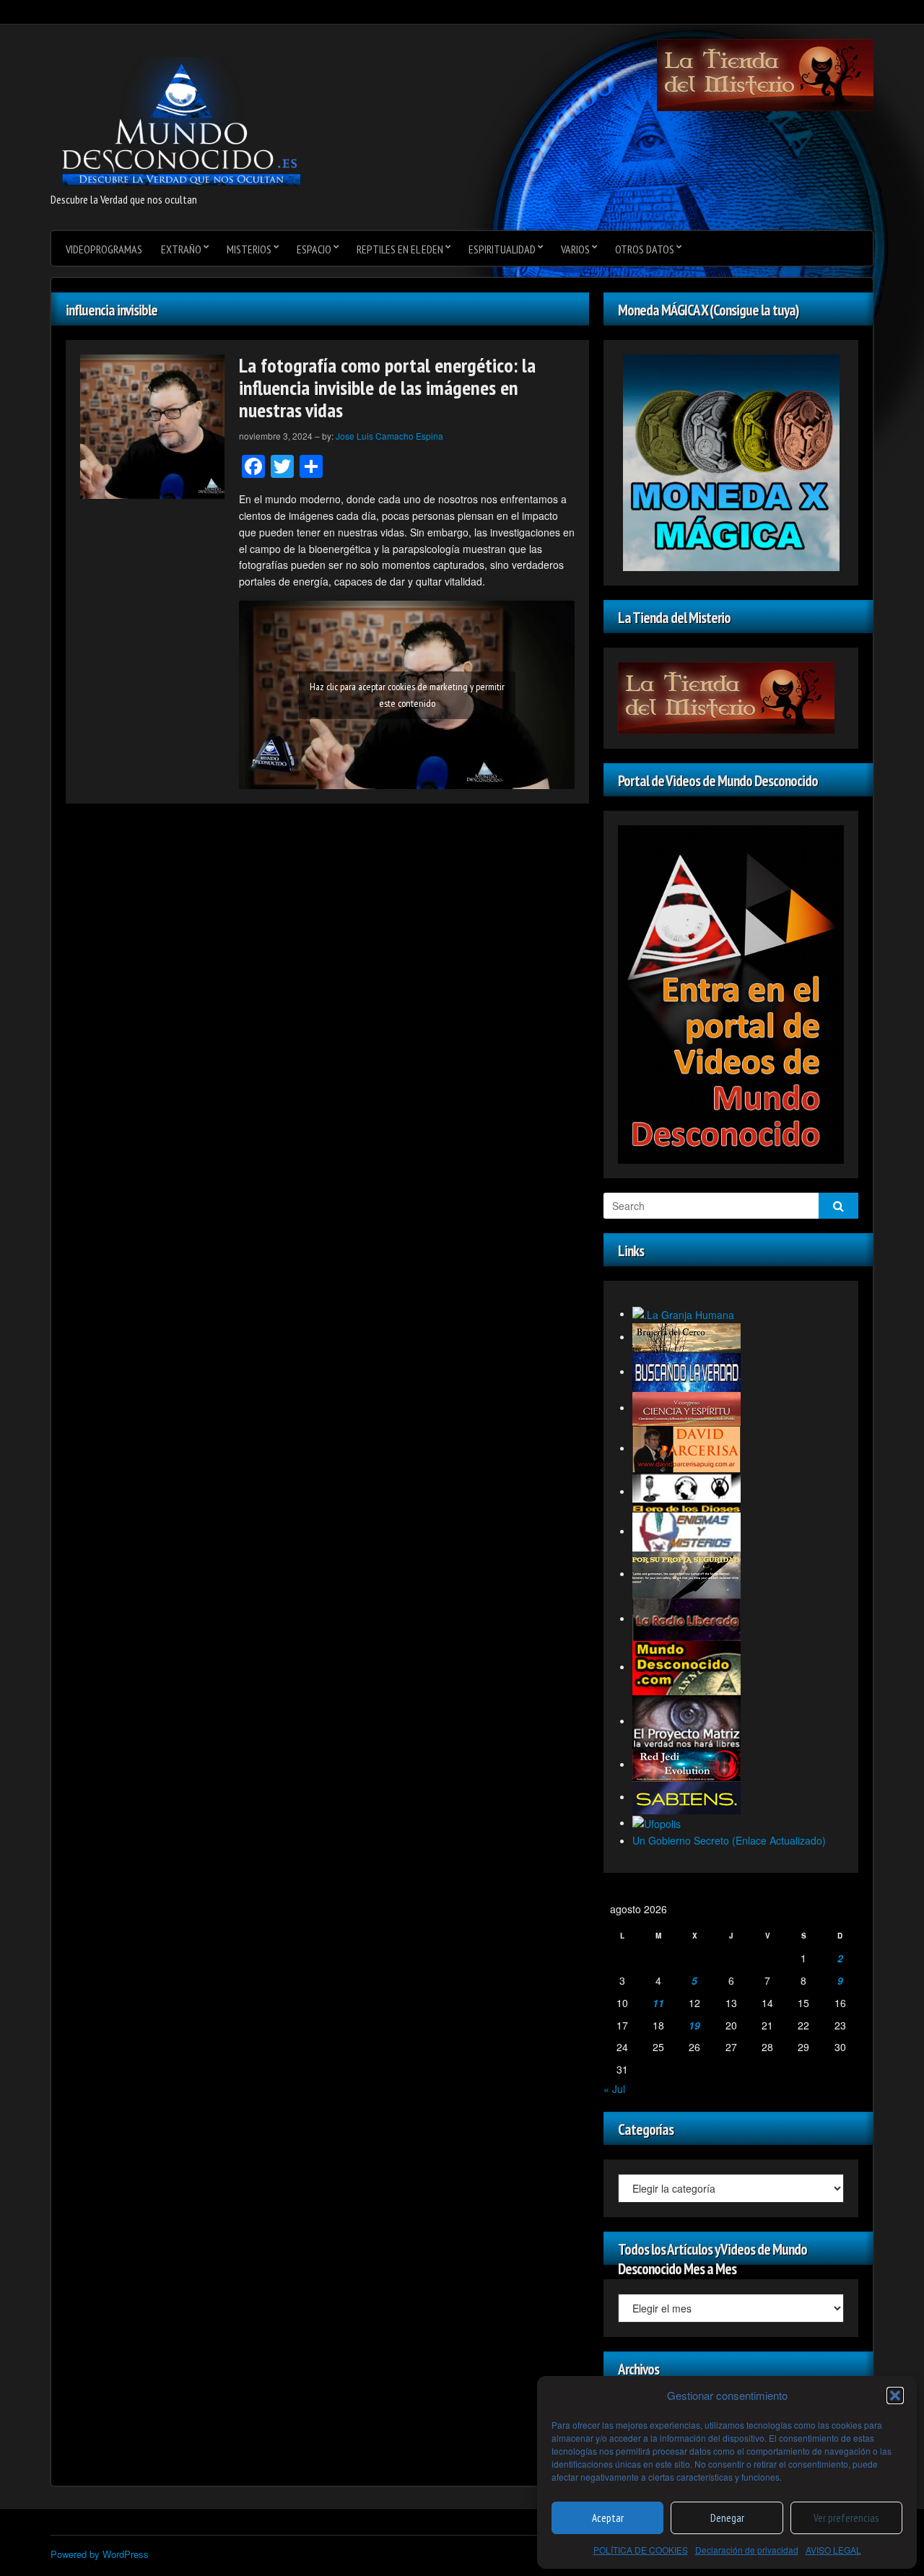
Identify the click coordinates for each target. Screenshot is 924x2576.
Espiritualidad (502, 249)
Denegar (727, 2518)
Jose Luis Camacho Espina (389, 436)
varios (575, 249)
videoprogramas (104, 249)
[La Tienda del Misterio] (765, 74)
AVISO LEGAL (833, 2550)
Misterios (249, 249)
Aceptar (608, 2518)
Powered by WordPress (100, 2554)
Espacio (314, 249)
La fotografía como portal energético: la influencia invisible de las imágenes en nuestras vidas (387, 387)
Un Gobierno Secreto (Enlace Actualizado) (729, 1840)
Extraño (181, 249)
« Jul (614, 2089)
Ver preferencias (846, 2518)
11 (658, 2003)
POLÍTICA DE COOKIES (641, 2550)
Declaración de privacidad (747, 2550)
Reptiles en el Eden (400, 249)
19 (694, 2025)
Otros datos (645, 249)
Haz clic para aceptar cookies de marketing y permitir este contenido (407, 695)
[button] (895, 2396)
